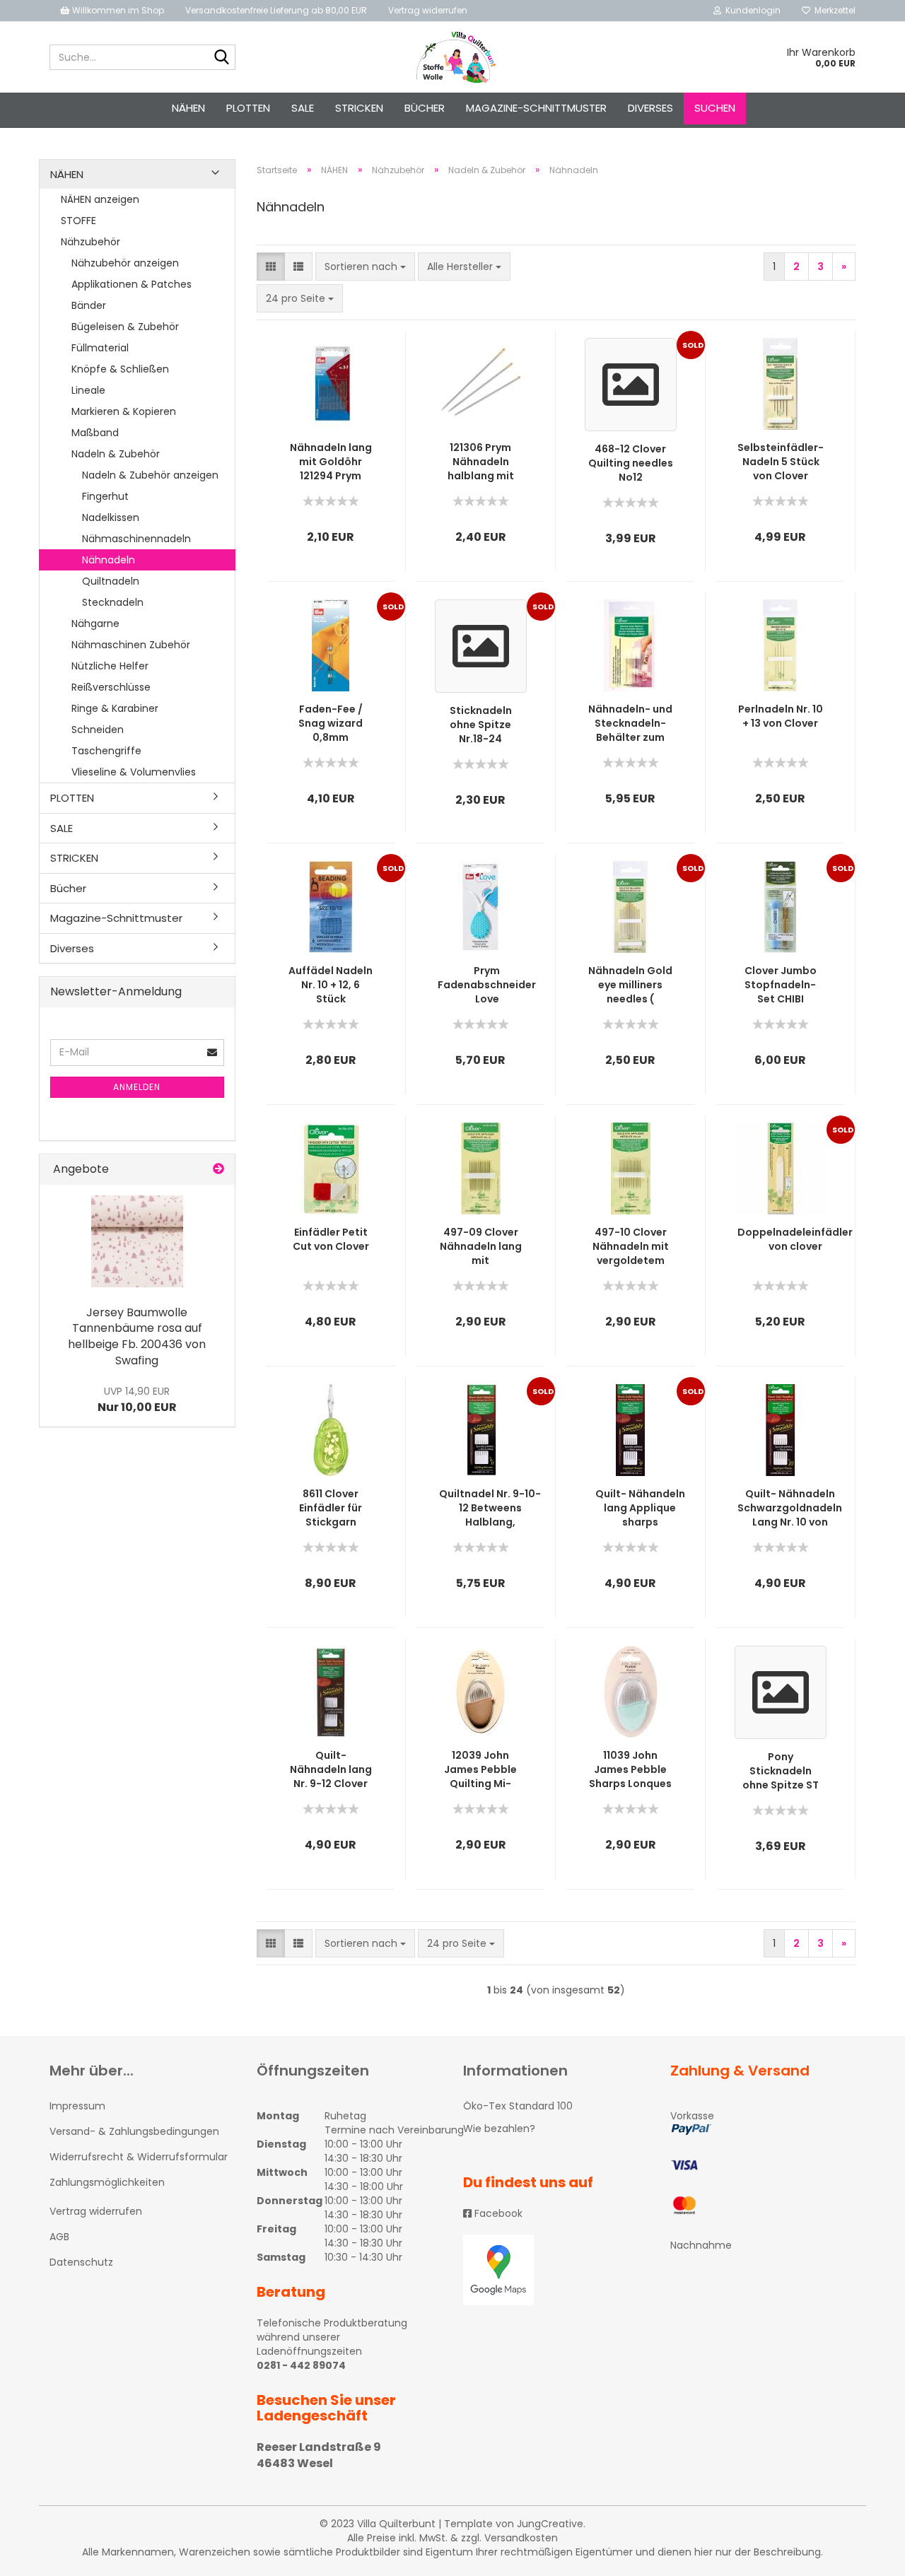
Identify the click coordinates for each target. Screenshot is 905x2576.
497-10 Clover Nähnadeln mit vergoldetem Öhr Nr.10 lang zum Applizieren (630, 1246)
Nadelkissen (111, 517)
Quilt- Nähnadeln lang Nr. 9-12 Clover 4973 (331, 1769)
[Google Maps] (556, 2270)
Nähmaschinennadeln (136, 539)
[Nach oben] (866, 2555)
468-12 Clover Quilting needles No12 (631, 463)
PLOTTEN (248, 108)
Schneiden (98, 730)
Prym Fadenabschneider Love (487, 985)
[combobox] (365, 267)
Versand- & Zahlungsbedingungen (134, 2131)
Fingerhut (105, 496)
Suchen (715, 108)
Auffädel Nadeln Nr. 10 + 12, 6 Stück (331, 985)
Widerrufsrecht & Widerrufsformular (139, 2157)
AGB (59, 2237)
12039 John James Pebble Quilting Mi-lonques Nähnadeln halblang (480, 1769)
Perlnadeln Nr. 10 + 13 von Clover (781, 716)
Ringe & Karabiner (115, 708)
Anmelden (137, 1087)
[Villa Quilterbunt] (453, 57)
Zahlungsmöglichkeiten (107, 2182)
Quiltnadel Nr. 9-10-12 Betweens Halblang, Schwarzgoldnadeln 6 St (490, 1508)
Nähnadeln (109, 560)
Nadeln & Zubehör (116, 454)
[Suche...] (222, 58)
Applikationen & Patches (132, 284)
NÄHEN (188, 108)
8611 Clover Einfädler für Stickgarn (331, 1508)
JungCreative (550, 2524)
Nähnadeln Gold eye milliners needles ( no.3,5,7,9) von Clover (630, 985)
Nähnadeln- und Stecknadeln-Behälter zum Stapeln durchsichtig (630, 723)
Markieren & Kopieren (124, 411)
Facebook (497, 2213)
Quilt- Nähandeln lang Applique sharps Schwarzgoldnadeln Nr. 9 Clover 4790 (640, 1508)
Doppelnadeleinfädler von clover (795, 1239)
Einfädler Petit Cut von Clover (331, 1239)
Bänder (89, 305)
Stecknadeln (113, 602)
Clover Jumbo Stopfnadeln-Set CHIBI (781, 985)
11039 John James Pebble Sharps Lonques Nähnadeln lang (630, 1769)
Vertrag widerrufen (428, 10)
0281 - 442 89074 (301, 2365)
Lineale (88, 390)
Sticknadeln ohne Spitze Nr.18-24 (481, 725)
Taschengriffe (106, 751)
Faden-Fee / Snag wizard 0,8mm (331, 723)
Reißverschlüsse (111, 687)
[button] (271, 267)
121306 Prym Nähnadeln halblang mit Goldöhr (481, 462)
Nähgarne (95, 623)
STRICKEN (359, 108)
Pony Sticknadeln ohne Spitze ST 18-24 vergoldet (780, 1771)
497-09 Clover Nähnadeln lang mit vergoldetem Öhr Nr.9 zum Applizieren (481, 1246)
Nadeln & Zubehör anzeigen (150, 475)
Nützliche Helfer (110, 666)
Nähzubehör (90, 242)
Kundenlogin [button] (751, 10)
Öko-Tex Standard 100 (518, 2106)
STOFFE (78, 221)
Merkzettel (833, 10)
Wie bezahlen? (499, 2129)
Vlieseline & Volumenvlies (134, 772)
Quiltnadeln (111, 581)
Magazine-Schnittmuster (536, 108)
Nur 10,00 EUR (137, 1400)
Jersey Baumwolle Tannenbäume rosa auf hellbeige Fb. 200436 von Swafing (137, 1337)
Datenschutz (81, 2262)
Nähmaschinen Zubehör (131, 645)
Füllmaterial (100, 348)
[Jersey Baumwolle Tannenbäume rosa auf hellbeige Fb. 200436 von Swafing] (137, 1241)
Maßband (95, 433)
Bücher (425, 108)
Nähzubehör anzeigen (125, 263)
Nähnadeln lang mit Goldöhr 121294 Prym (331, 462)
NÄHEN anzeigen (100, 199)
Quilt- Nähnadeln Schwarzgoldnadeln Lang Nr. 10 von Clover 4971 (790, 1508)
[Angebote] (218, 1170)
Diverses (650, 108)
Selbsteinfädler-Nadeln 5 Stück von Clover (781, 462)
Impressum (77, 2106)
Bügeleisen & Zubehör (125, 327)
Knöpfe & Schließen (120, 369)
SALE (303, 108)
